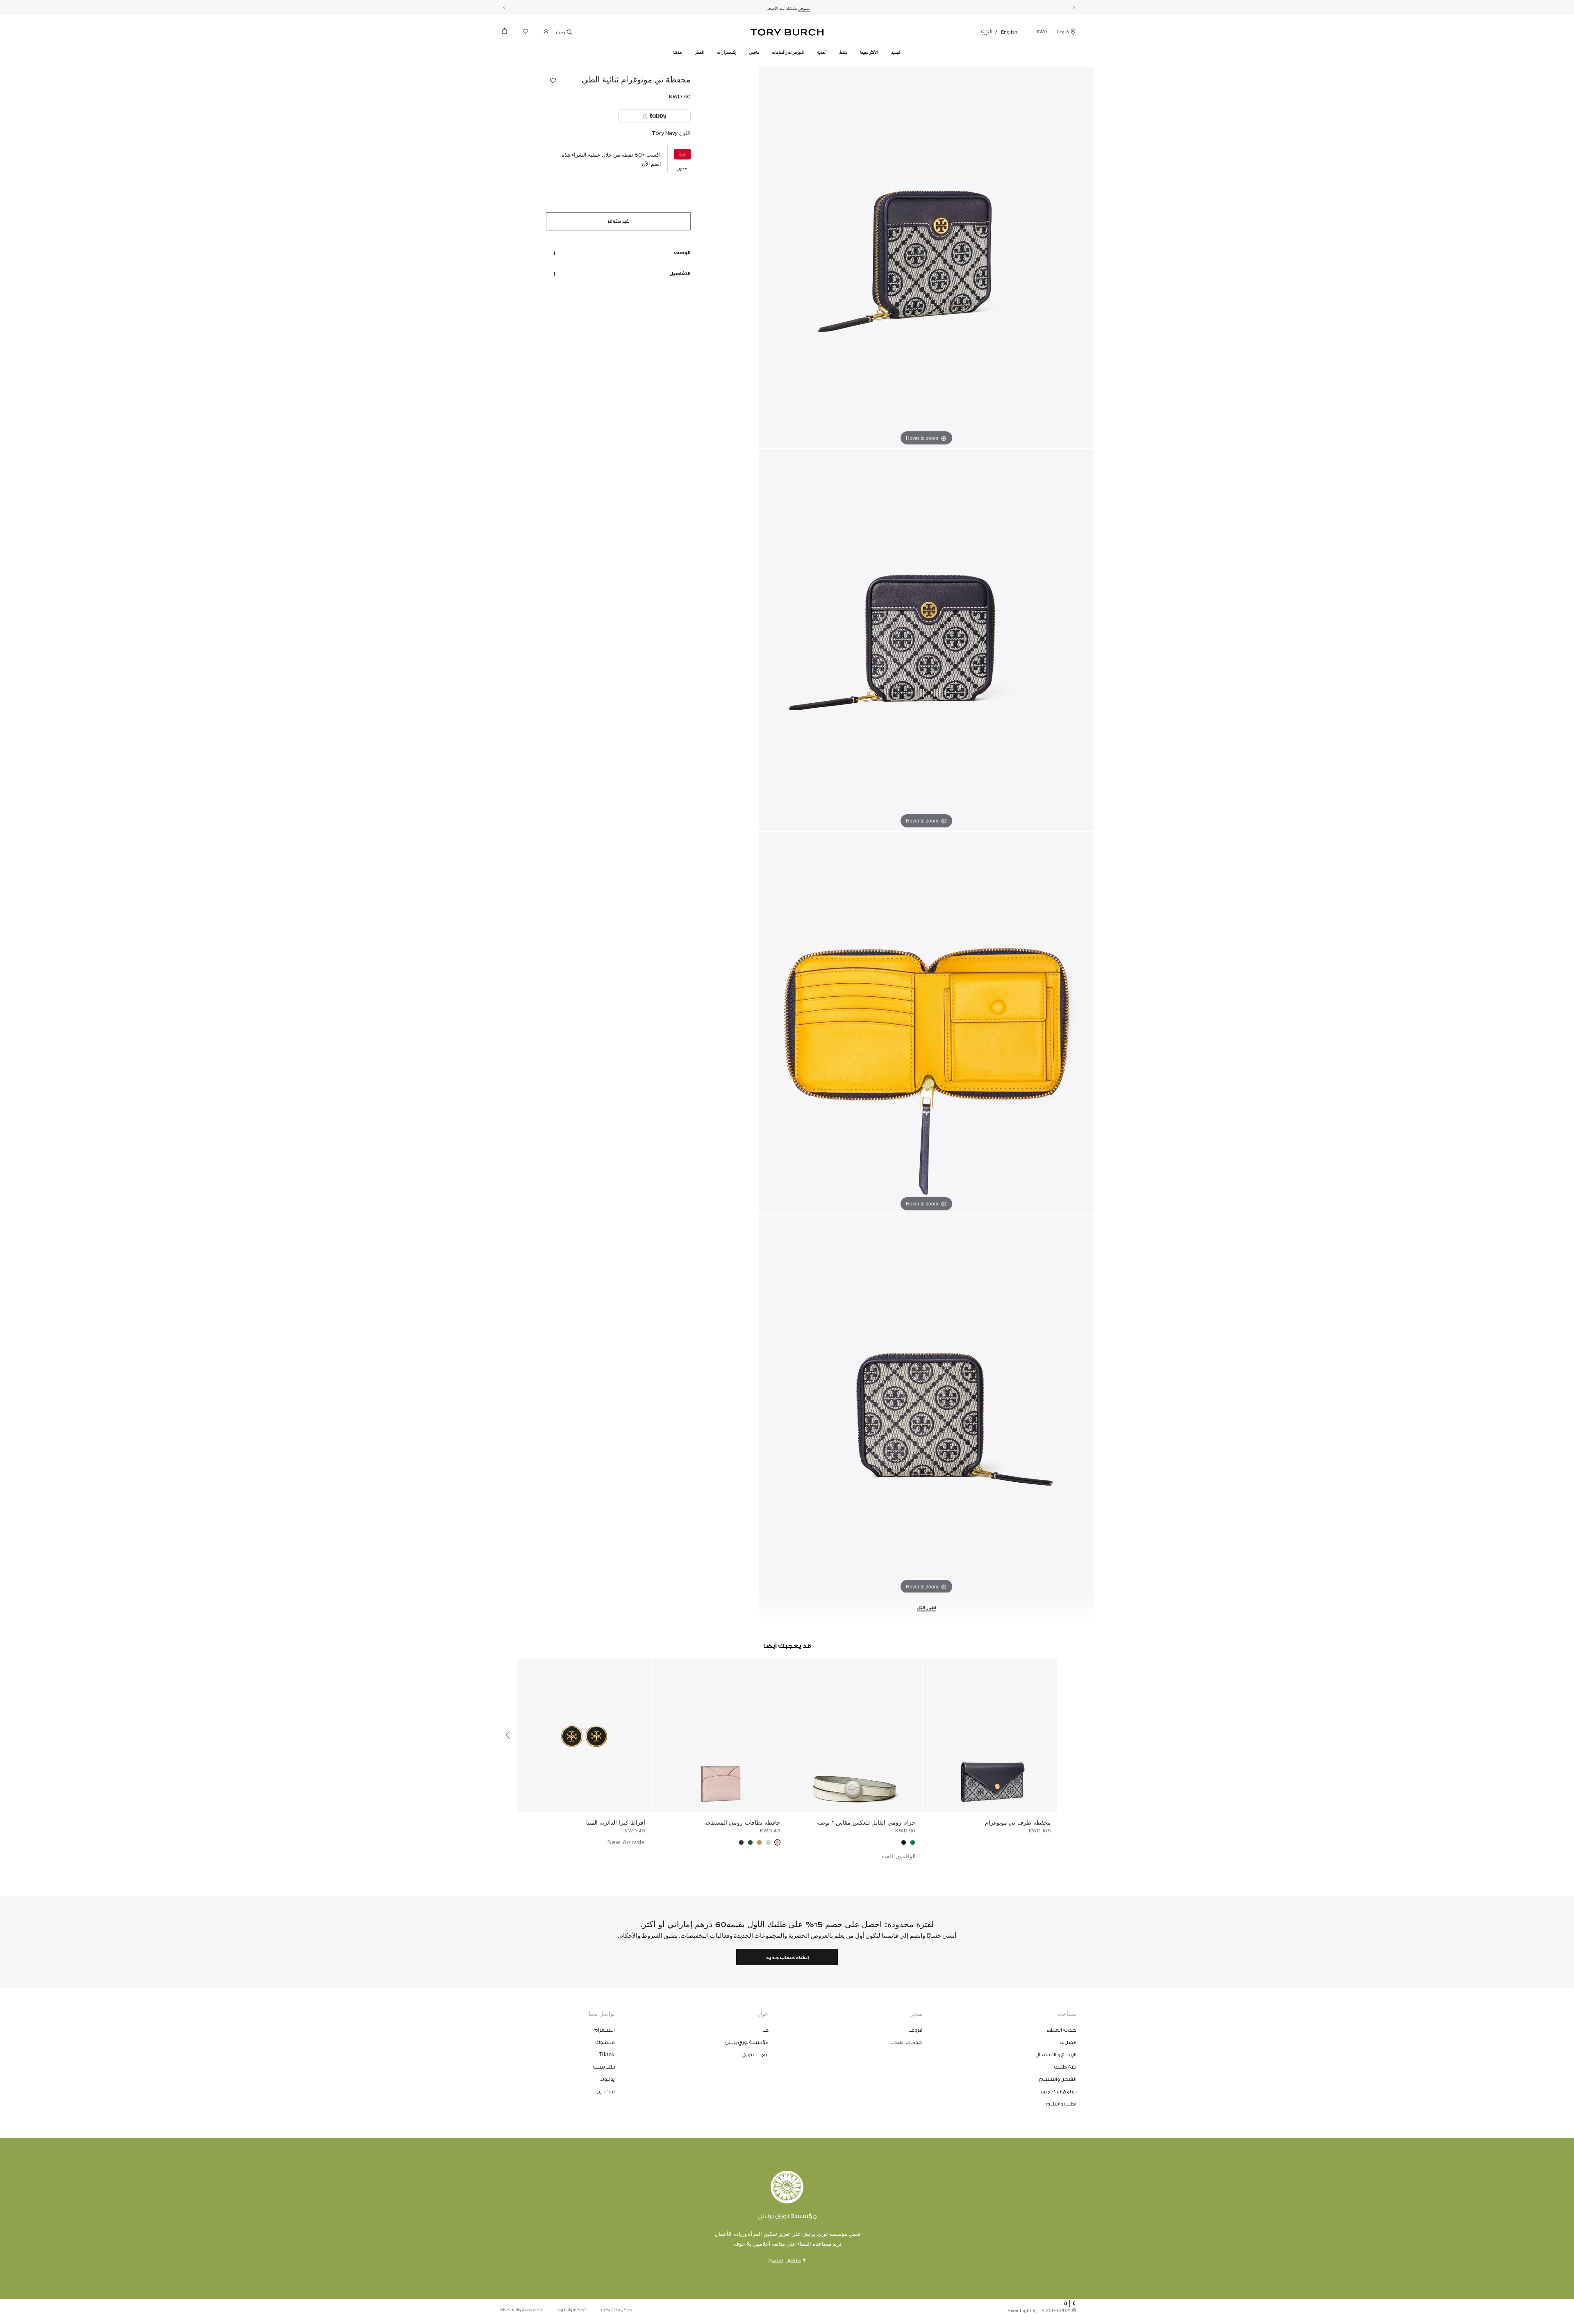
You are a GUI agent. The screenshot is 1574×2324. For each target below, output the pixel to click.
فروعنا (1063, 32)
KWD (1042, 32)
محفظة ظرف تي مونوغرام (1018, 1822)
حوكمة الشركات (617, 2310)
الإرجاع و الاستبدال (1056, 2055)
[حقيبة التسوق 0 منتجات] (508, 33)
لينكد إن (606, 2092)
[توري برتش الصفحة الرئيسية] (787, 31)
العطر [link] (699, 52)
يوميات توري (755, 2055)
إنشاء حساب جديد (787, 1958)
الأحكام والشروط (572, 2310)
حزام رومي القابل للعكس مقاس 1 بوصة (866, 1822)
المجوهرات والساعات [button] (788, 52)
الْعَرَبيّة (986, 32)
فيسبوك (605, 2042)
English (1009, 32)
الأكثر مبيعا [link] (869, 52)
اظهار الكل (927, 1608)
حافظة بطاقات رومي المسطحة (742, 1822)
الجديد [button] (896, 52)
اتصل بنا (1068, 2042)
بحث (561, 33)
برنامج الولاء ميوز (1059, 2092)
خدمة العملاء (1062, 2030)
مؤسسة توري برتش (747, 2042)
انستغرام (604, 2030)
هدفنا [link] (677, 52)
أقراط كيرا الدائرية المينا (616, 1822)
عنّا (765, 2030)
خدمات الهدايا (906, 2042)
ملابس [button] (754, 52)
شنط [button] (843, 52)
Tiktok (607, 2055)
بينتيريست (604, 2067)
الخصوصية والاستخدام (521, 2310)
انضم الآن (651, 164)
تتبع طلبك (1066, 2067)
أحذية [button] (822, 52)
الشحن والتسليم (1058, 2079)
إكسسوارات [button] (727, 52)
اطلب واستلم (1061, 2104)
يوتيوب (607, 2079)
